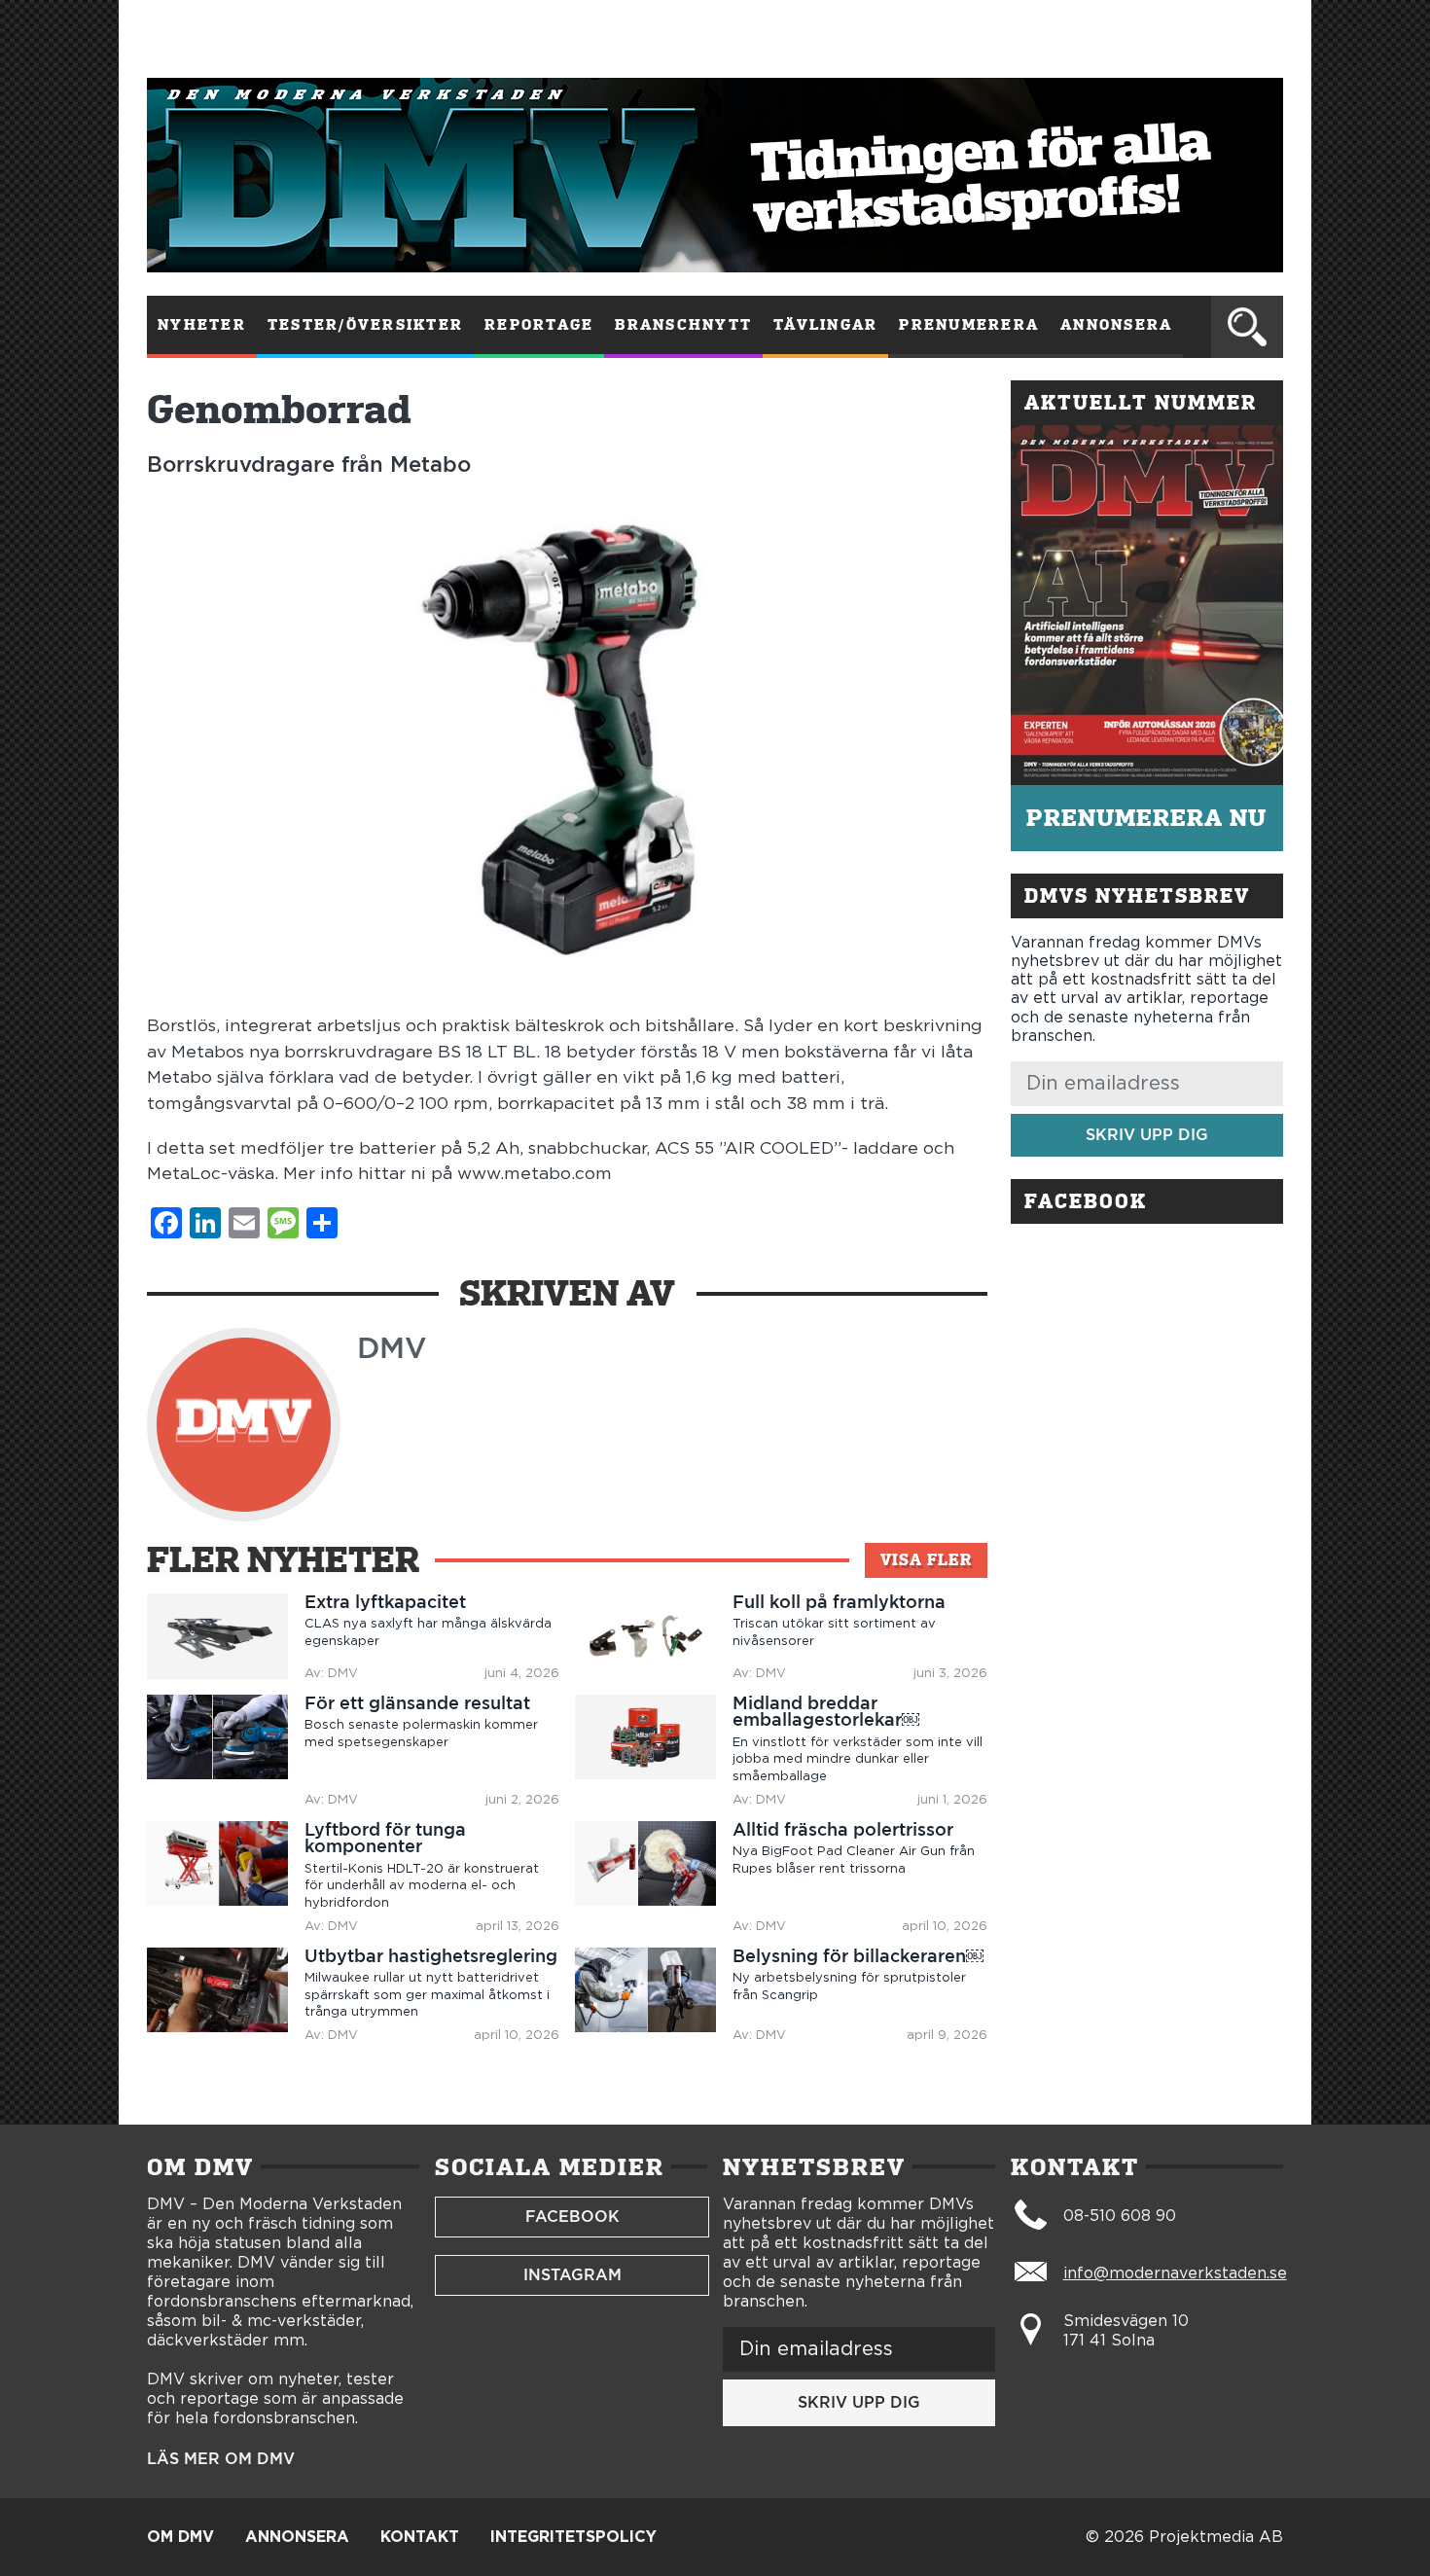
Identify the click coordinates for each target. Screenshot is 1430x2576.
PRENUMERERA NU (1146, 818)
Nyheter (202, 325)
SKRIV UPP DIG (1147, 1135)
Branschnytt (683, 325)
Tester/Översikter (365, 325)
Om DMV (180, 2537)
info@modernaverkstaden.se (1175, 2273)
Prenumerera (969, 325)
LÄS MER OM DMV (221, 2459)
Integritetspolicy (573, 2537)
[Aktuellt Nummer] (1147, 605)
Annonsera (1116, 325)
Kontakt (420, 2537)
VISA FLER (926, 1560)
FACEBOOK (572, 2217)
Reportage (539, 325)
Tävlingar (825, 325)
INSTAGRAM (572, 2275)
